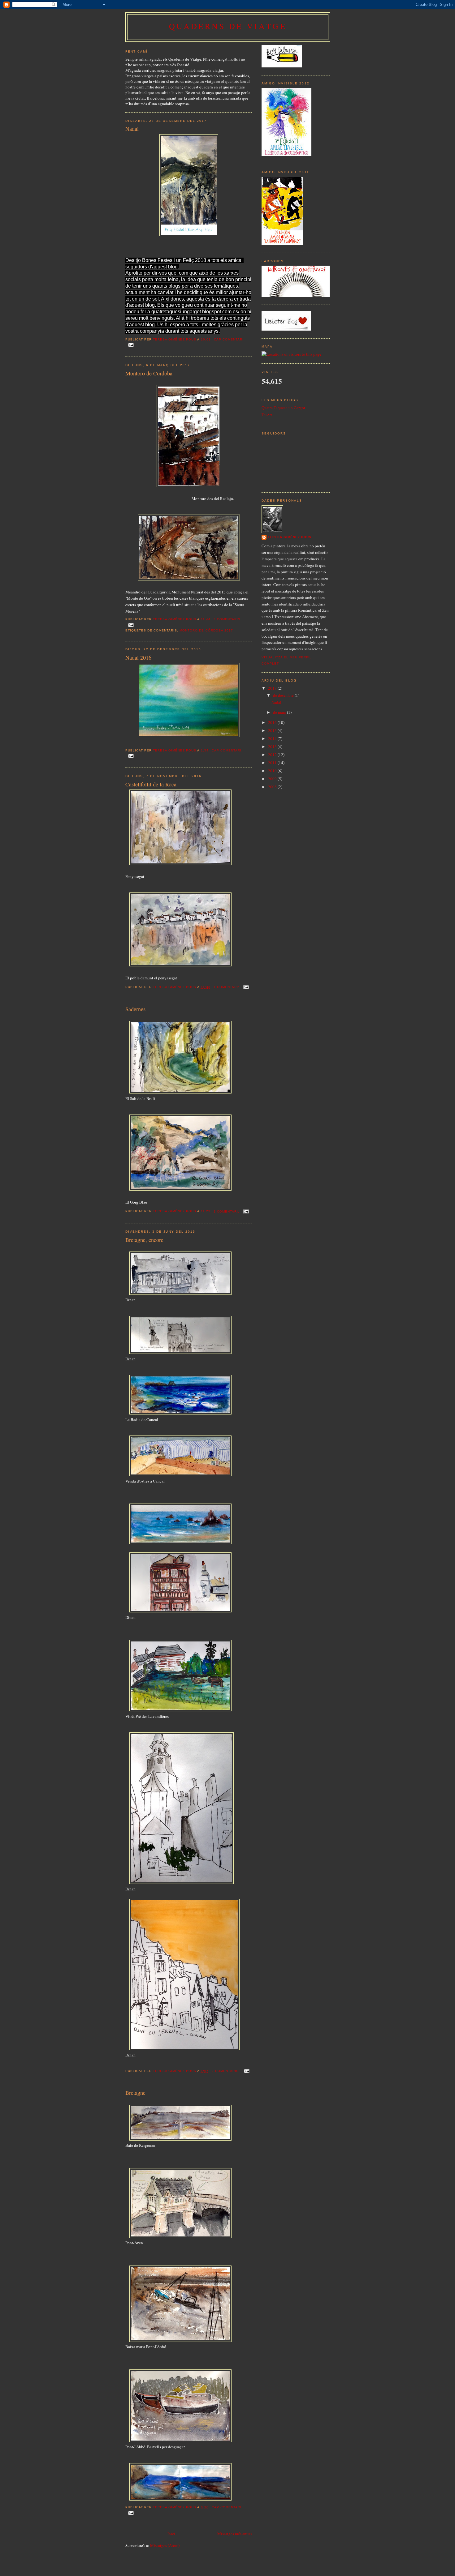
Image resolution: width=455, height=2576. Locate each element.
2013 (273, 747)
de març (280, 712)
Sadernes (135, 1009)
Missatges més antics (235, 2534)
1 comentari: (227, 987)
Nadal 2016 (138, 657)
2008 (273, 787)
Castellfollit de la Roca (151, 784)
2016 (273, 722)
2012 (273, 755)
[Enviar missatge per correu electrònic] (131, 345)
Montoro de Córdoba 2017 (206, 630)
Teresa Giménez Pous (290, 537)
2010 (273, 771)
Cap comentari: (229, 339)
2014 (273, 738)
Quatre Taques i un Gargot (283, 408)
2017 (273, 688)
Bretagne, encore (144, 1240)
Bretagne (135, 2093)
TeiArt (267, 415)
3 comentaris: (228, 619)
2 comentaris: (226, 2071)
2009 (273, 779)
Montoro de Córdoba (149, 373)
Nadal (132, 129)
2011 (273, 763)
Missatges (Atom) (165, 2545)
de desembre (284, 695)
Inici (171, 2534)
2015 (273, 730)
